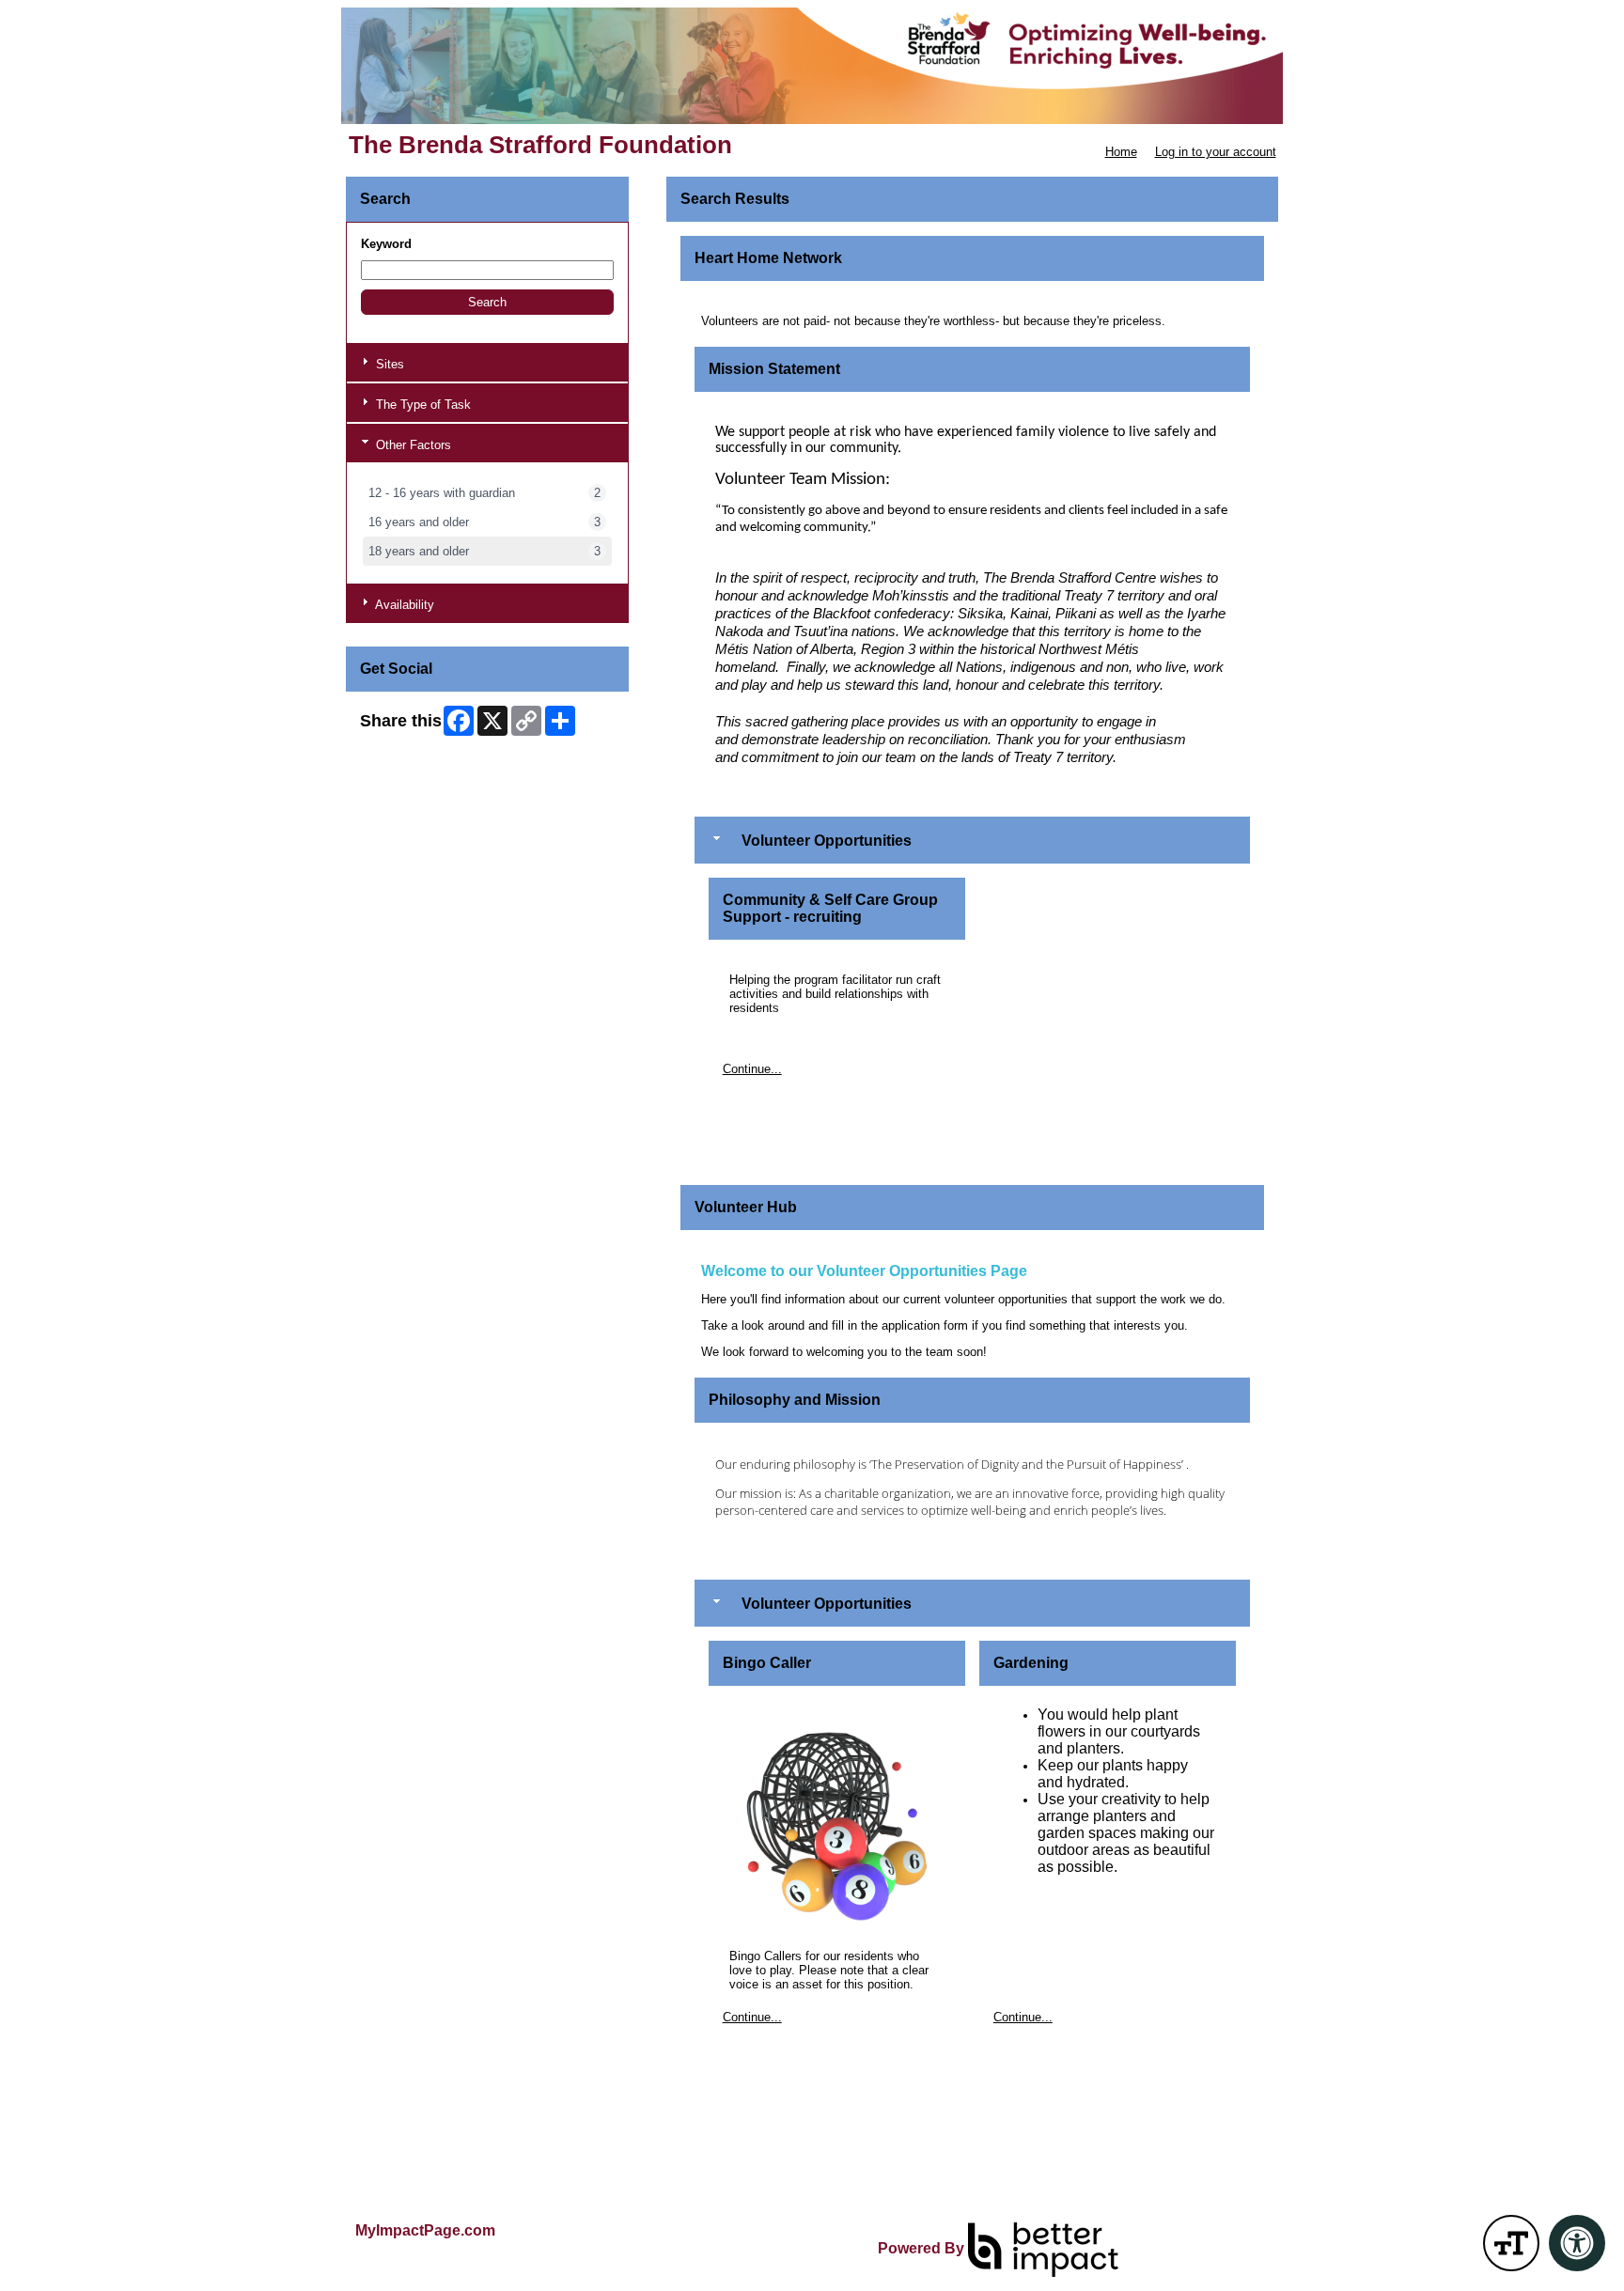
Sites (388, 364)
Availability (403, 605)
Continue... (752, 1069)
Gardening (1031, 1663)
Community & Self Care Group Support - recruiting (830, 908)
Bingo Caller (767, 1663)
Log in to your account (1216, 152)
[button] (487, 302)
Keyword (386, 244)
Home (1121, 152)
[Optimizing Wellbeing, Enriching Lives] (812, 66)
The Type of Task (422, 405)
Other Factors (412, 445)
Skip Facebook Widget (422, 753)
